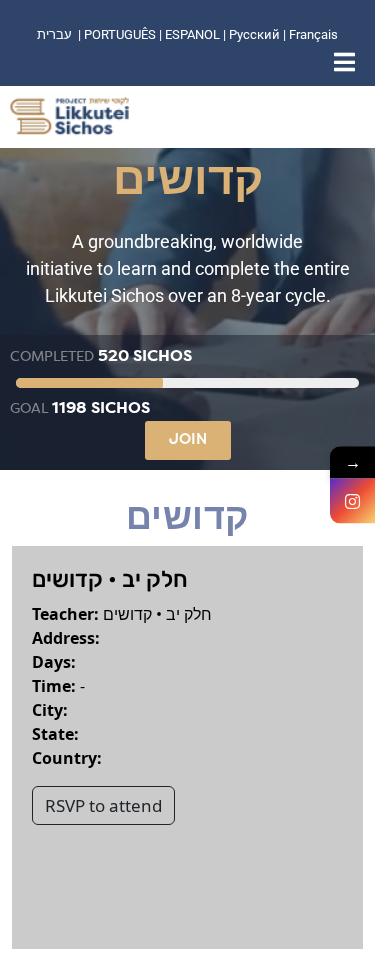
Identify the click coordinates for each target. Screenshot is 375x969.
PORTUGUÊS (120, 34)
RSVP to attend (103, 805)
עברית (54, 34)
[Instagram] (352, 500)
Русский (256, 34)
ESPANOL (192, 34)
